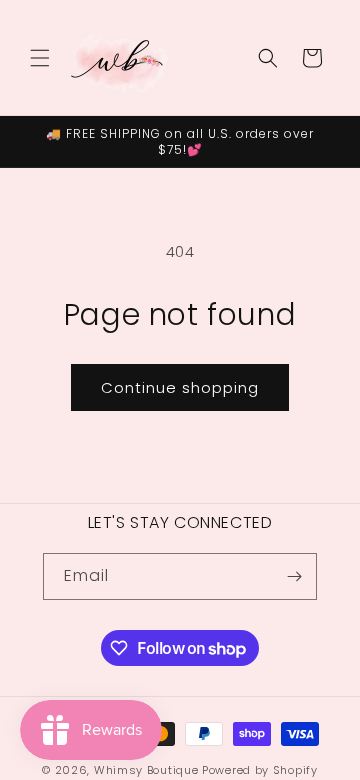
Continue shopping (180, 387)
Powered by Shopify (260, 770)
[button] (40, 58)
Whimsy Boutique (146, 770)
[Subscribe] (294, 576)
